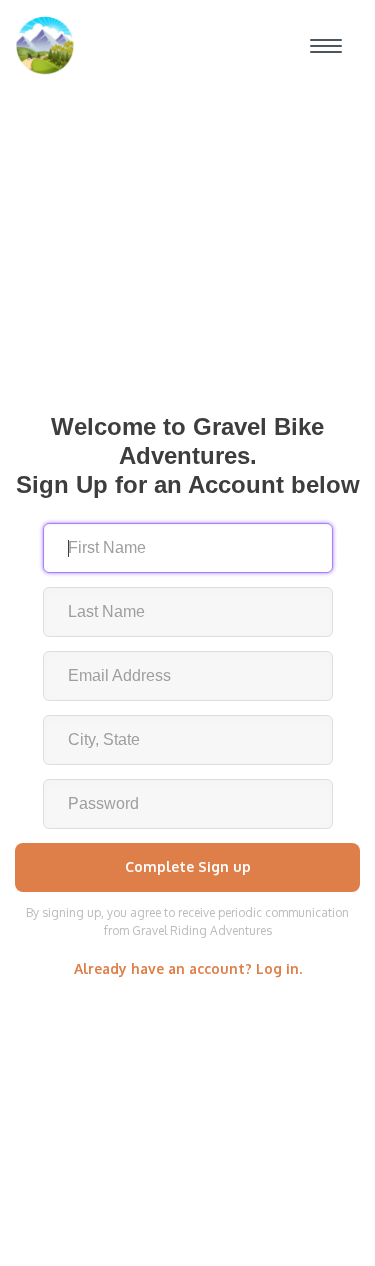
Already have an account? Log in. (188, 968)
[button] (326, 46)
